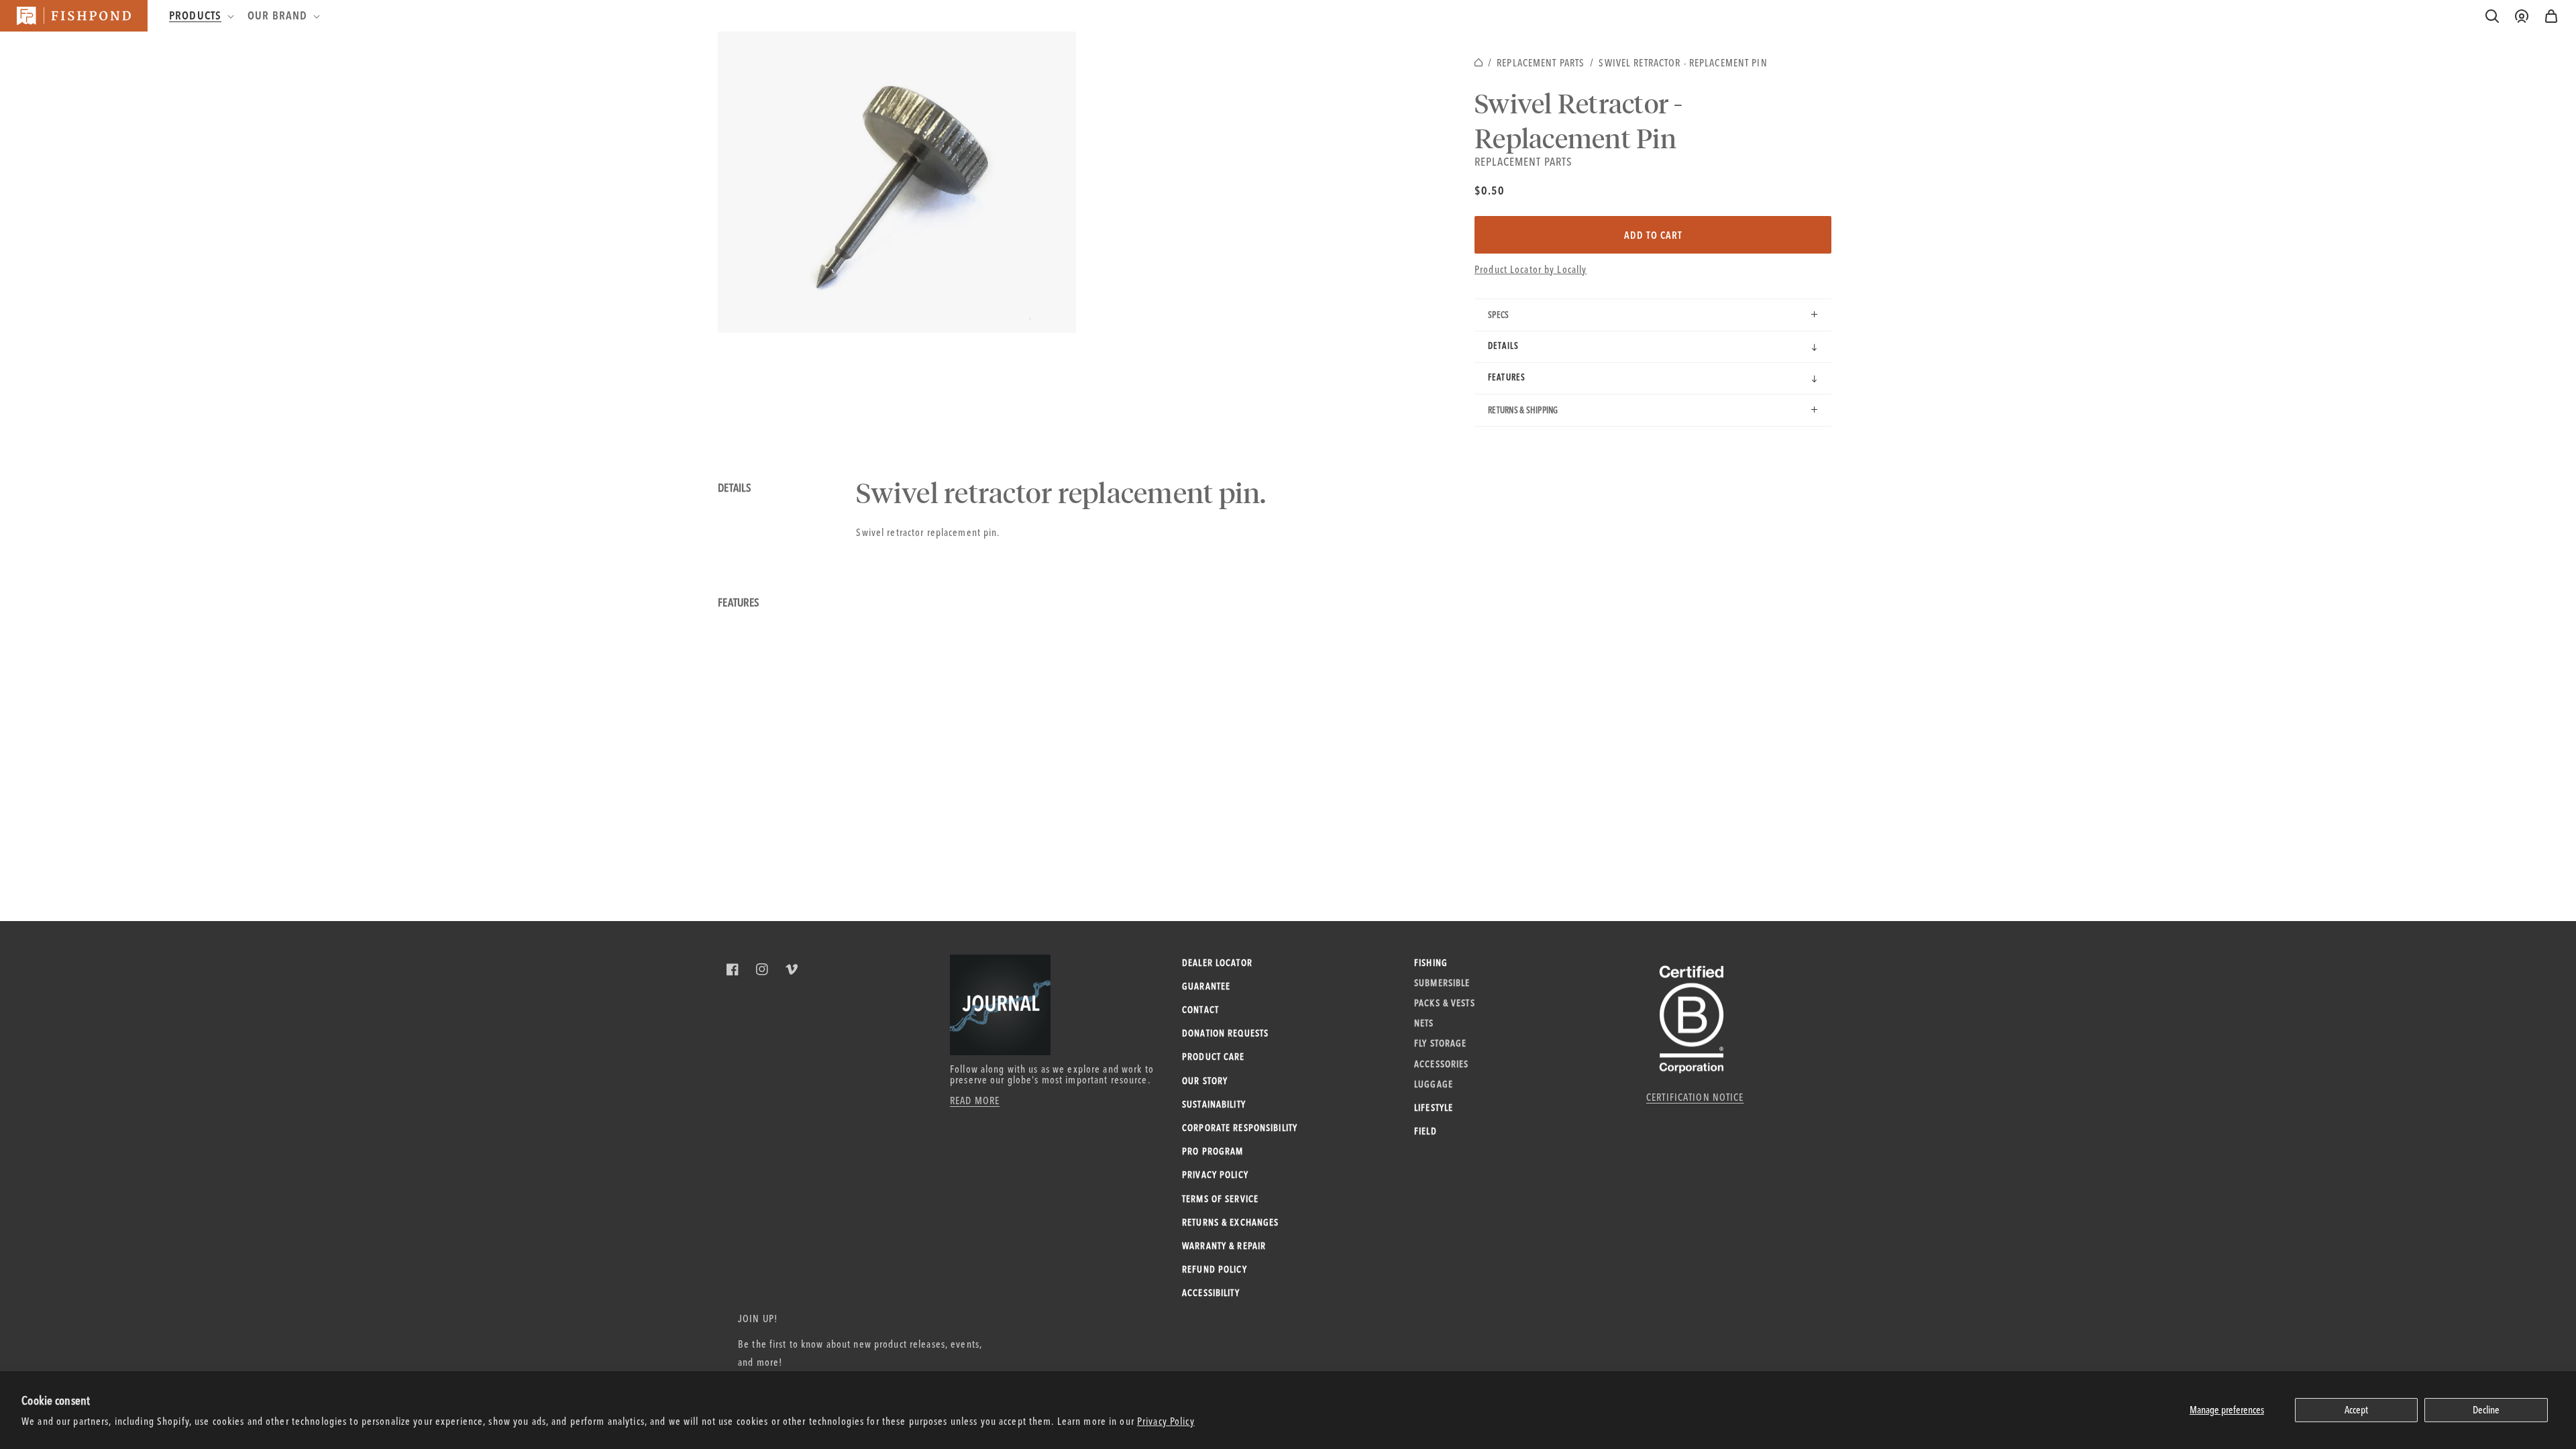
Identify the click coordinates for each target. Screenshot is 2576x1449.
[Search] (2492, 16)
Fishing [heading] (1431, 963)
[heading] (200, 15)
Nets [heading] (1424, 1023)
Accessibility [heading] (1211, 1293)
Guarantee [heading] (1206, 986)
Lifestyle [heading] (1434, 1108)
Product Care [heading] (1214, 1057)
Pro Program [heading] (1213, 1151)
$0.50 (1490, 190)
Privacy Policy (1166, 1421)
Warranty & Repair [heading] (1224, 1246)
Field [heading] (1426, 1131)
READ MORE (975, 1101)
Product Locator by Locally (1531, 269)
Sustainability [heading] (1214, 1104)
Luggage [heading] (1434, 1084)
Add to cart (1653, 235)
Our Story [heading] (1205, 1081)
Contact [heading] (1200, 1010)
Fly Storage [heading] (1440, 1043)
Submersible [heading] (1442, 983)
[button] (2551, 16)
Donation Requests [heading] (1225, 1033)
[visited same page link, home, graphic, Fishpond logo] (74, 16)
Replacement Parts (1541, 63)
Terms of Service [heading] (1220, 1199)
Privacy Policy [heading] (1215, 1175)
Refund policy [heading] (1215, 1269)
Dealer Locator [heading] (1217, 963)
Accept (2356, 1410)
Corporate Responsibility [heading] (1240, 1128)
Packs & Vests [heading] (1445, 1003)
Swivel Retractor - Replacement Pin (1683, 63)
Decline (2486, 1410)
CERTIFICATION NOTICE (1695, 1097)
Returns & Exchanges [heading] (1230, 1222)
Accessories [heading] (1441, 1064)
